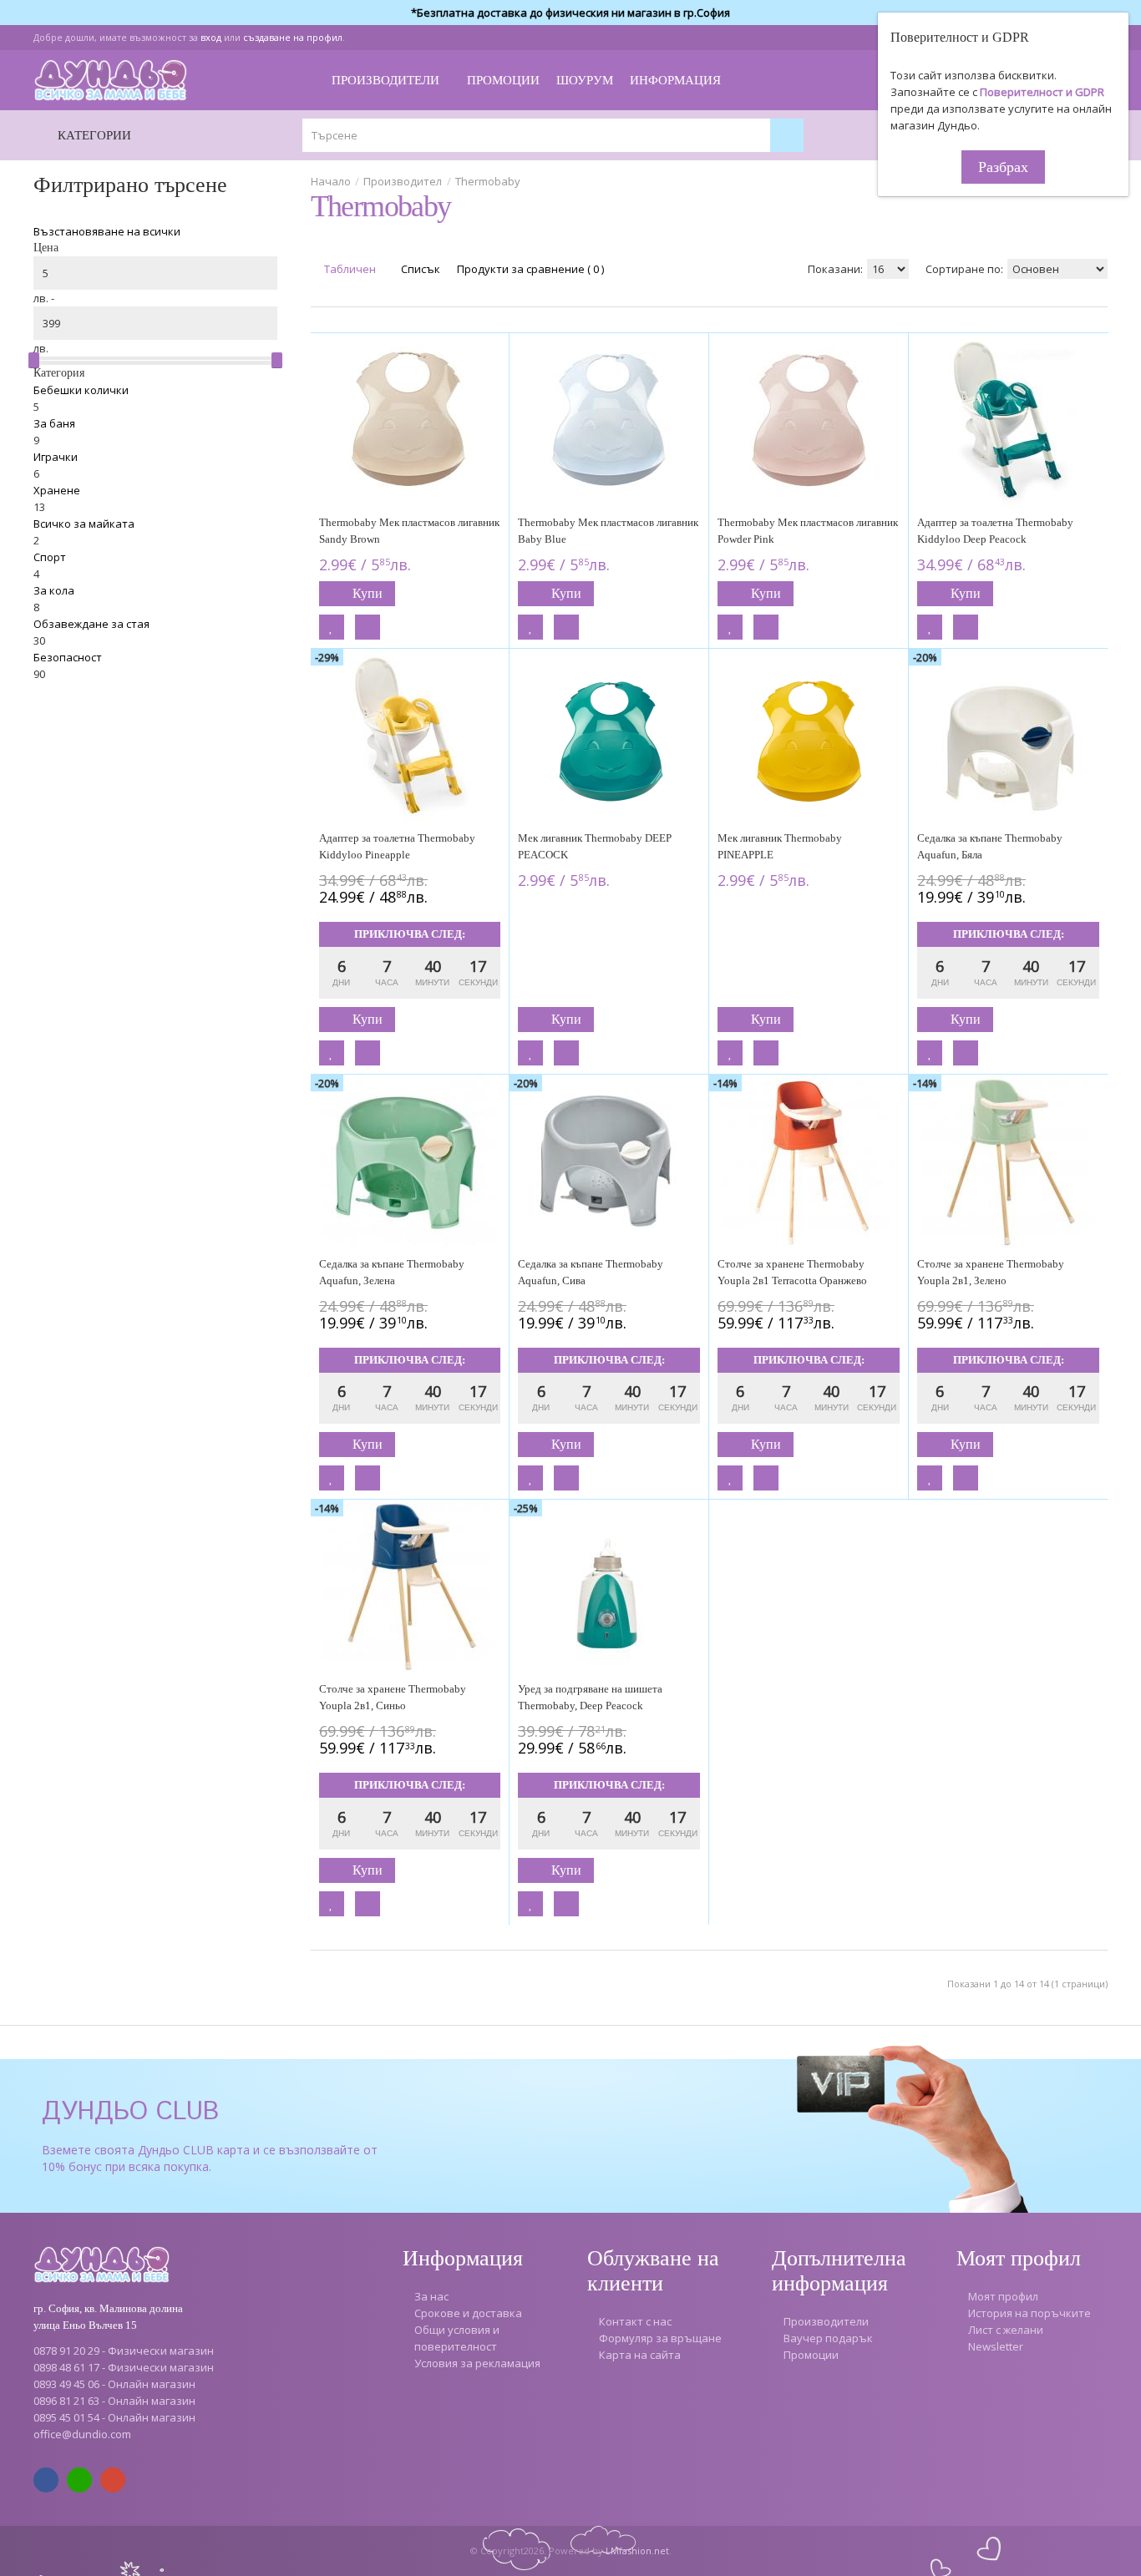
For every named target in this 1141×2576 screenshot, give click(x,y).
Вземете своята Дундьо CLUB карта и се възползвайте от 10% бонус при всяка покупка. (210, 2158)
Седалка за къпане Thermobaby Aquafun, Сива (591, 1272)
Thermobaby (488, 181)
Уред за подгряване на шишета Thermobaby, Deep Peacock (590, 1697)
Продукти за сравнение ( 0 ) (530, 269)
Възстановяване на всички (107, 231)
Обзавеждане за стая (91, 624)
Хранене (57, 490)
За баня (54, 423)
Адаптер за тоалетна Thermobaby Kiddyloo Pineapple (397, 846)
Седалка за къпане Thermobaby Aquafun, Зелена (392, 1272)
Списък (419, 269)
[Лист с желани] (332, 627)
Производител (403, 181)
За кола (54, 590)
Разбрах (1003, 167)
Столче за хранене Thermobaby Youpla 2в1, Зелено (991, 1272)
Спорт (50, 557)
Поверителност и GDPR (1042, 92)
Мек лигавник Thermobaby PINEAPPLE (780, 846)
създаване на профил (293, 37)
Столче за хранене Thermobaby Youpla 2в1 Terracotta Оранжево (792, 1272)
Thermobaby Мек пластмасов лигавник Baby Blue (608, 531)
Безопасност (68, 657)
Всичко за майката (84, 524)
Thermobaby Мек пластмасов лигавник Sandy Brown (409, 531)
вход (211, 37)
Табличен (349, 269)
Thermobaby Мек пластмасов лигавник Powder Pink (808, 531)
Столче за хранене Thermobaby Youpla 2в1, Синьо (393, 1697)
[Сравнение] (368, 627)
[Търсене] (787, 135)
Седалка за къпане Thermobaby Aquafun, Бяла (990, 846)
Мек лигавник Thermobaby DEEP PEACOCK (595, 846)
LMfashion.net (637, 2551)
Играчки (56, 457)
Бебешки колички (81, 390)
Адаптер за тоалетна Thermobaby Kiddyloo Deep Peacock (995, 531)
